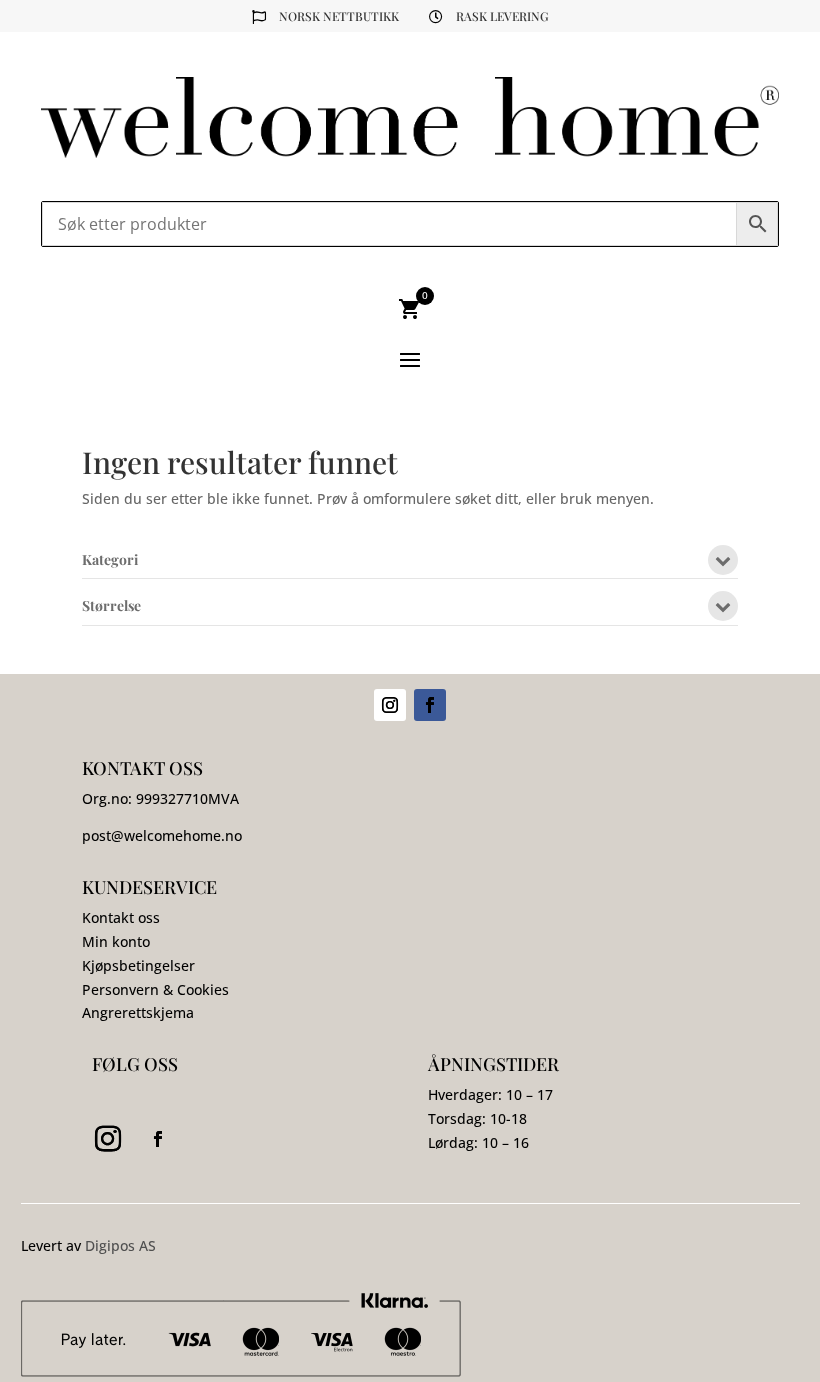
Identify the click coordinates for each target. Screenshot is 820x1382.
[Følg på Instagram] (390, 705)
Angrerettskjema (138, 1012)
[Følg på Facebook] (430, 705)
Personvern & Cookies (155, 989)
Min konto (116, 941)
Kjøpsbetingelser (138, 965)
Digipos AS (120, 1245)
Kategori (110, 561)
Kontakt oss (121, 917)
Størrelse (111, 607)
